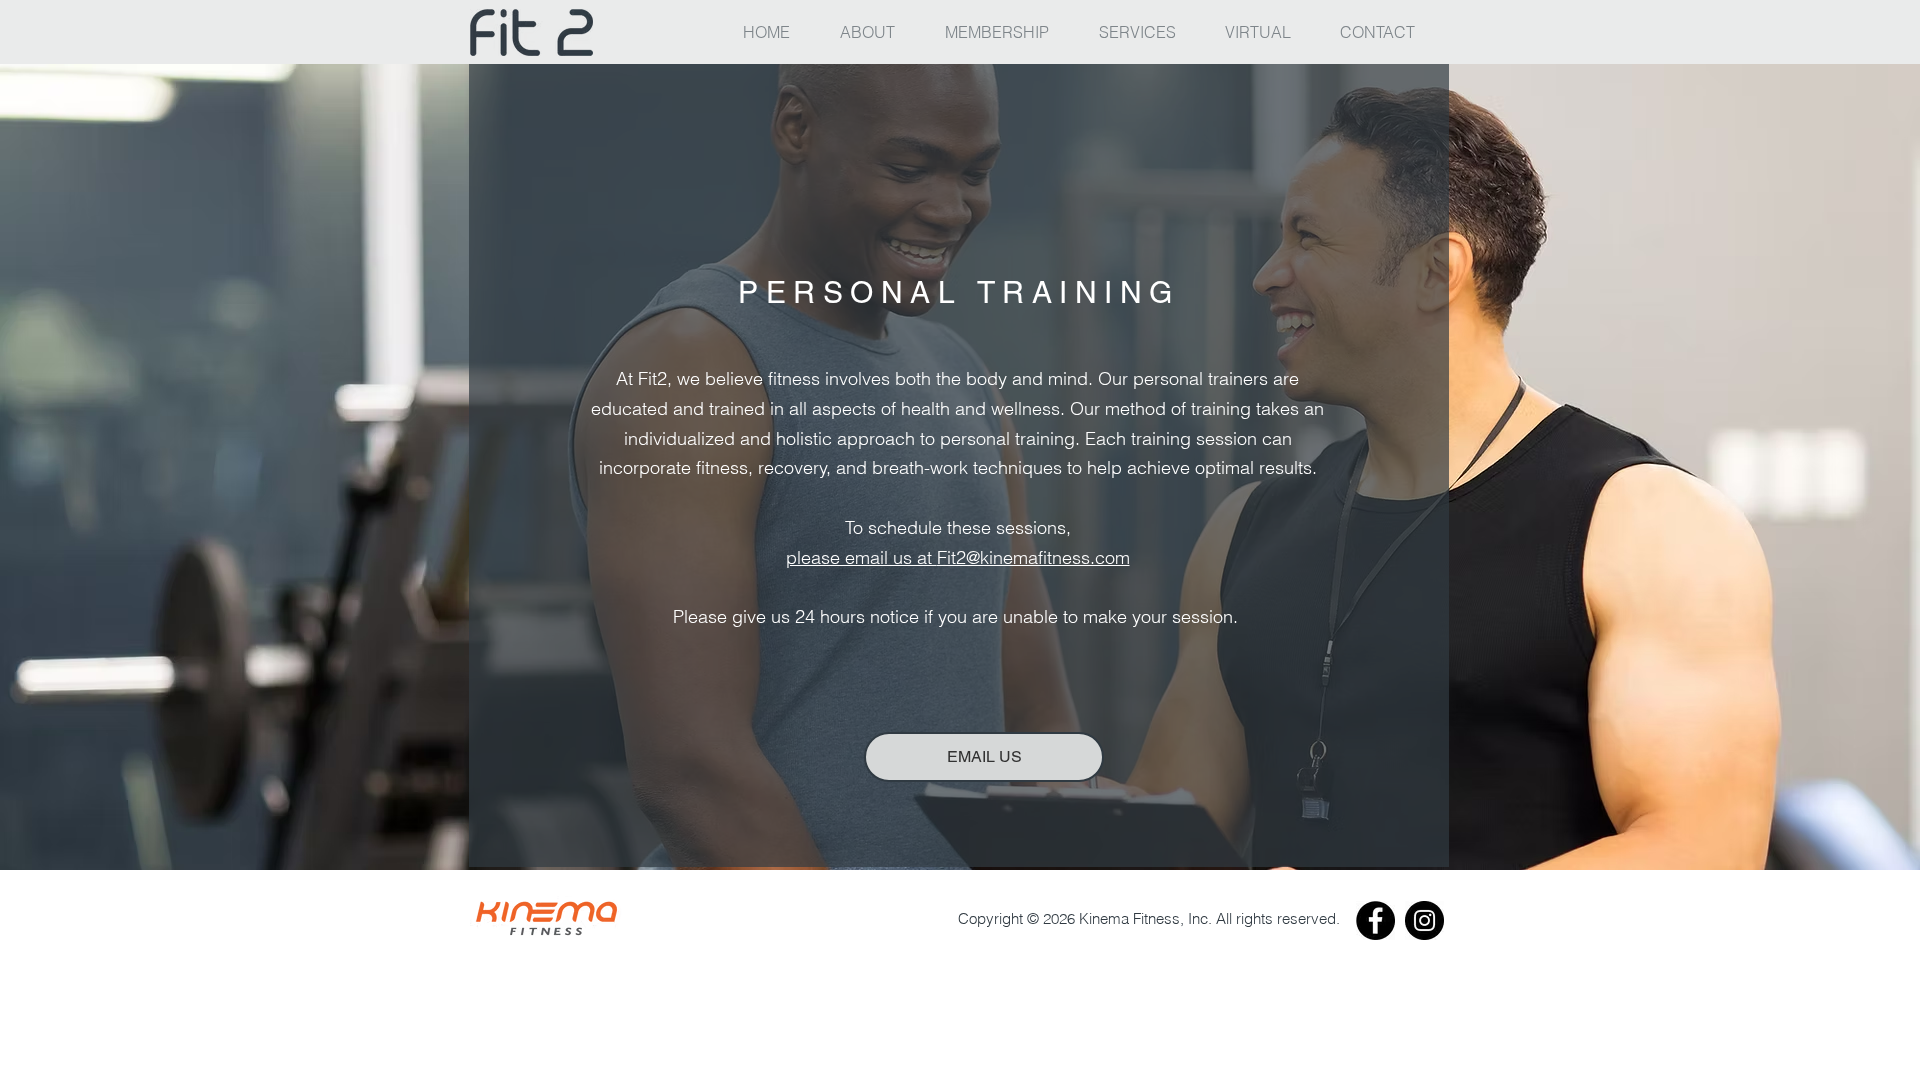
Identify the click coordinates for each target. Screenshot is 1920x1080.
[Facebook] (1375, 920)
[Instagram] (1424, 920)
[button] (1147, 32)
